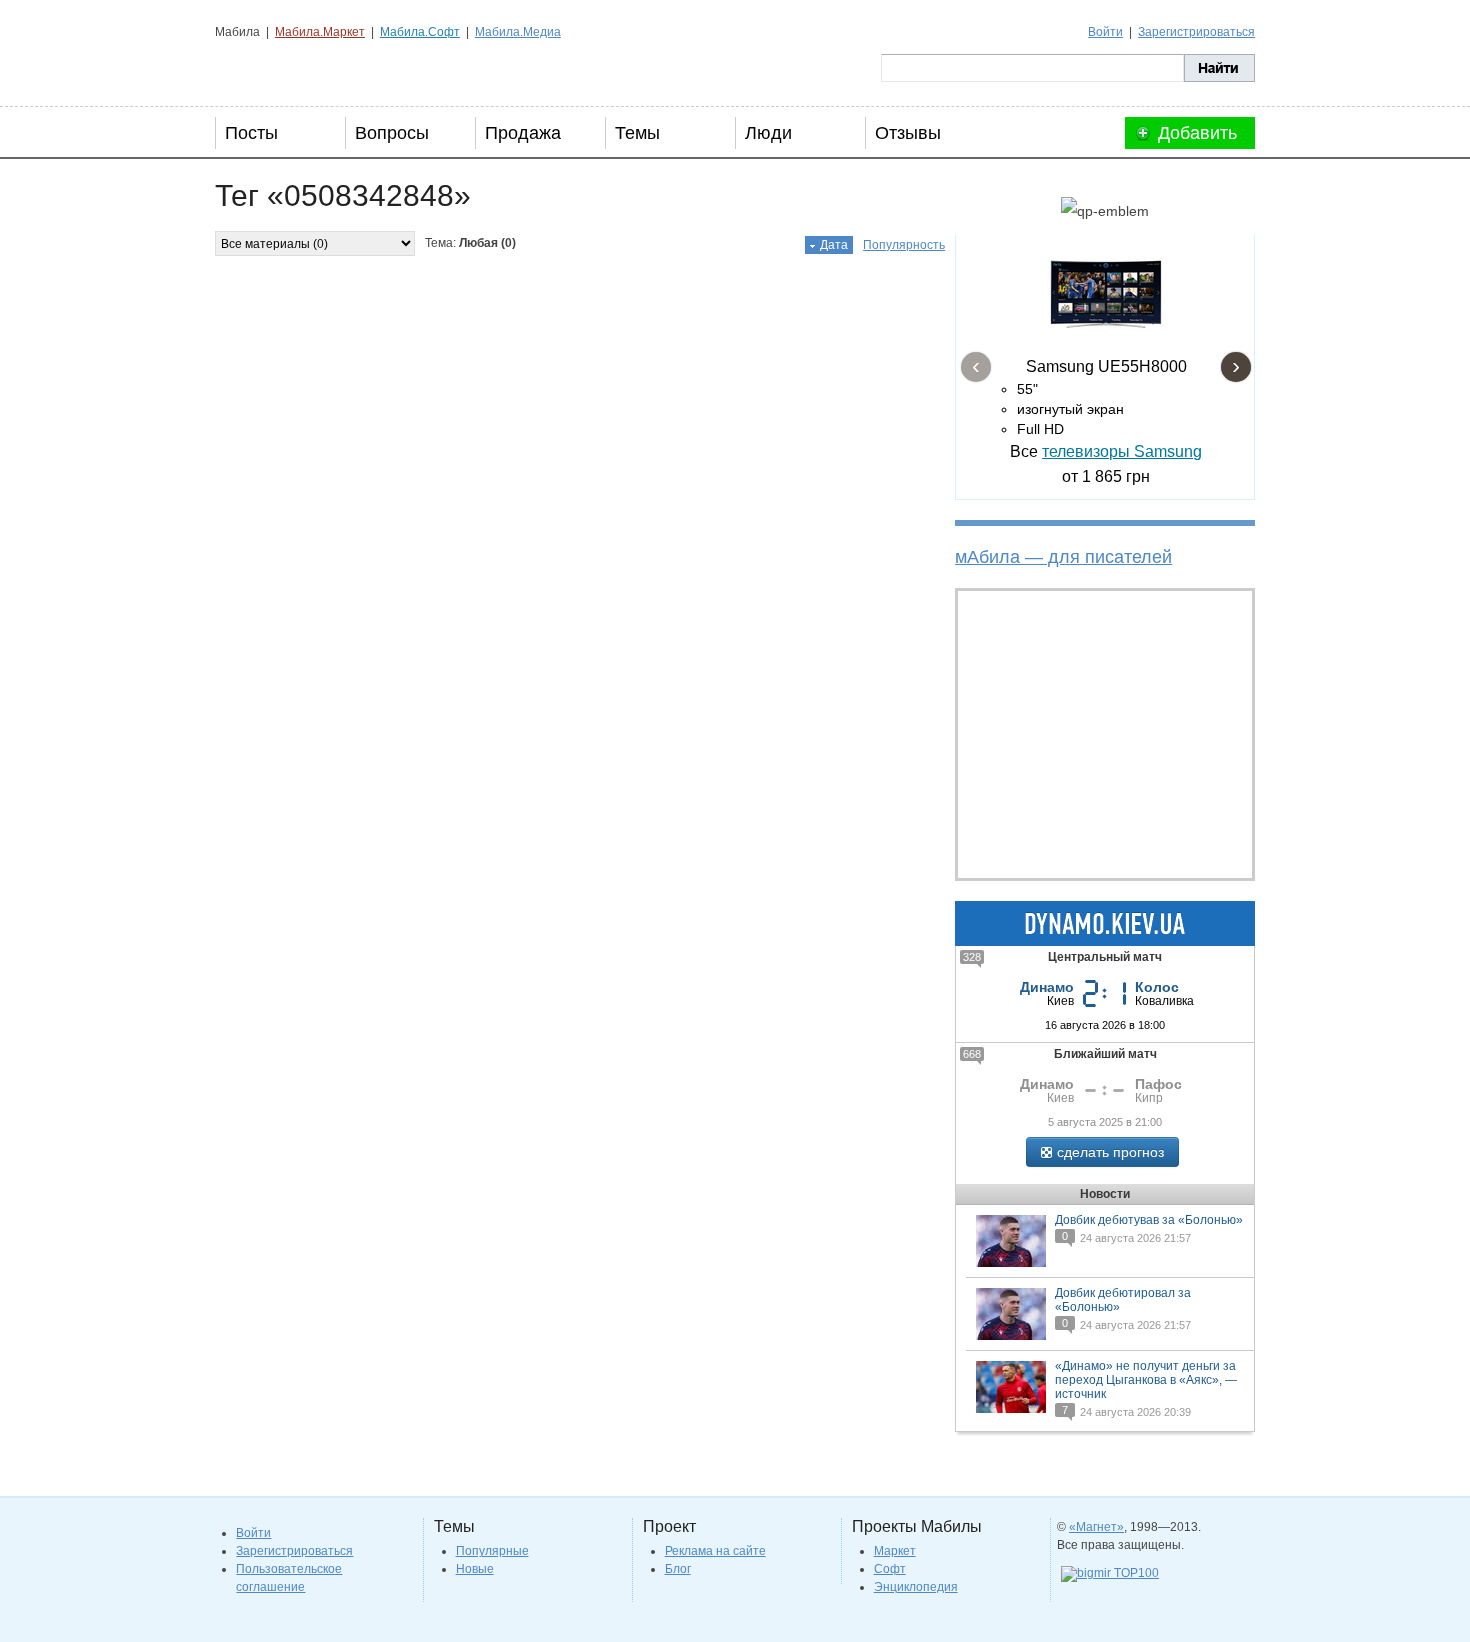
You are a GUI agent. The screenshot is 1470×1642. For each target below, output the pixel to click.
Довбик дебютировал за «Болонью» (1123, 1300)
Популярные (492, 1551)
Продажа (523, 133)
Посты (251, 133)
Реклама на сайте (715, 1551)
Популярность (904, 245)
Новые (475, 1569)
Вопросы (392, 133)
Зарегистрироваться (1196, 32)
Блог (678, 1569)
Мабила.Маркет (320, 32)
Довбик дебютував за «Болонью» (1149, 1220)
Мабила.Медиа (518, 32)
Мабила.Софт (420, 32)
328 (972, 957)
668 (972, 1054)
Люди (768, 133)
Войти (1105, 32)
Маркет (895, 1551)
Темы (637, 133)
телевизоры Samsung (1122, 451)
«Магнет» (1096, 1527)
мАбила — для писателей (1063, 557)
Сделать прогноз (1110, 1152)
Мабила (315, 68)
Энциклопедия (916, 1587)
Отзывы (908, 133)
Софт (890, 1569)
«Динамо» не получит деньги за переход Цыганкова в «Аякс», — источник (1146, 1380)
